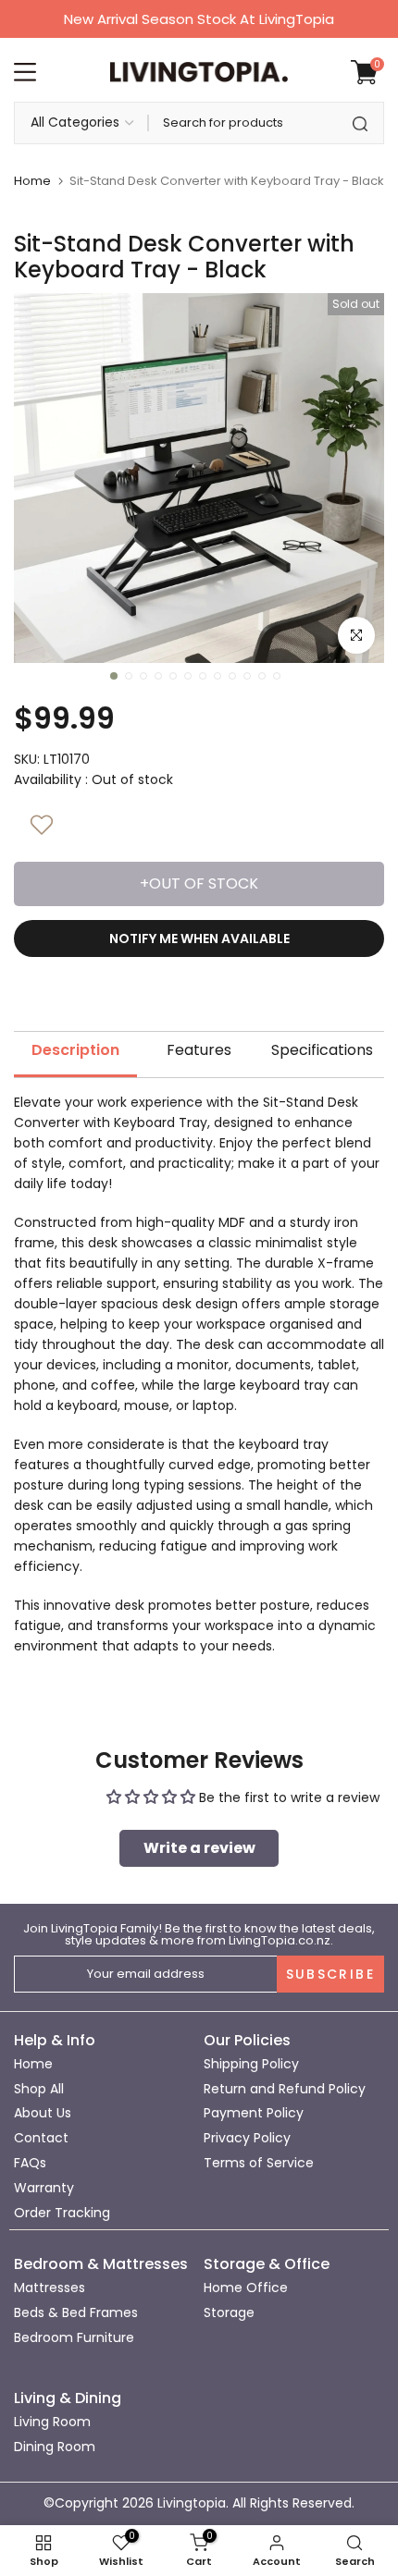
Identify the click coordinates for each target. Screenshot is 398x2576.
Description (75, 1050)
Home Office (246, 2288)
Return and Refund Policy (285, 2089)
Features (199, 1050)
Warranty (44, 2188)
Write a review (199, 1848)
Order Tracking (62, 2213)
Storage (229, 2312)
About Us (43, 2113)
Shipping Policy (251, 2064)
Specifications (322, 1050)
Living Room (52, 2422)
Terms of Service (259, 2163)
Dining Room (55, 2447)
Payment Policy (254, 2113)
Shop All (39, 2089)
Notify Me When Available (199, 938)
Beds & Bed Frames (76, 2312)
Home (32, 181)
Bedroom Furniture (74, 2337)
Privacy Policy (247, 2138)
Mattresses (50, 2288)
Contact (41, 2138)
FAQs (30, 2163)
